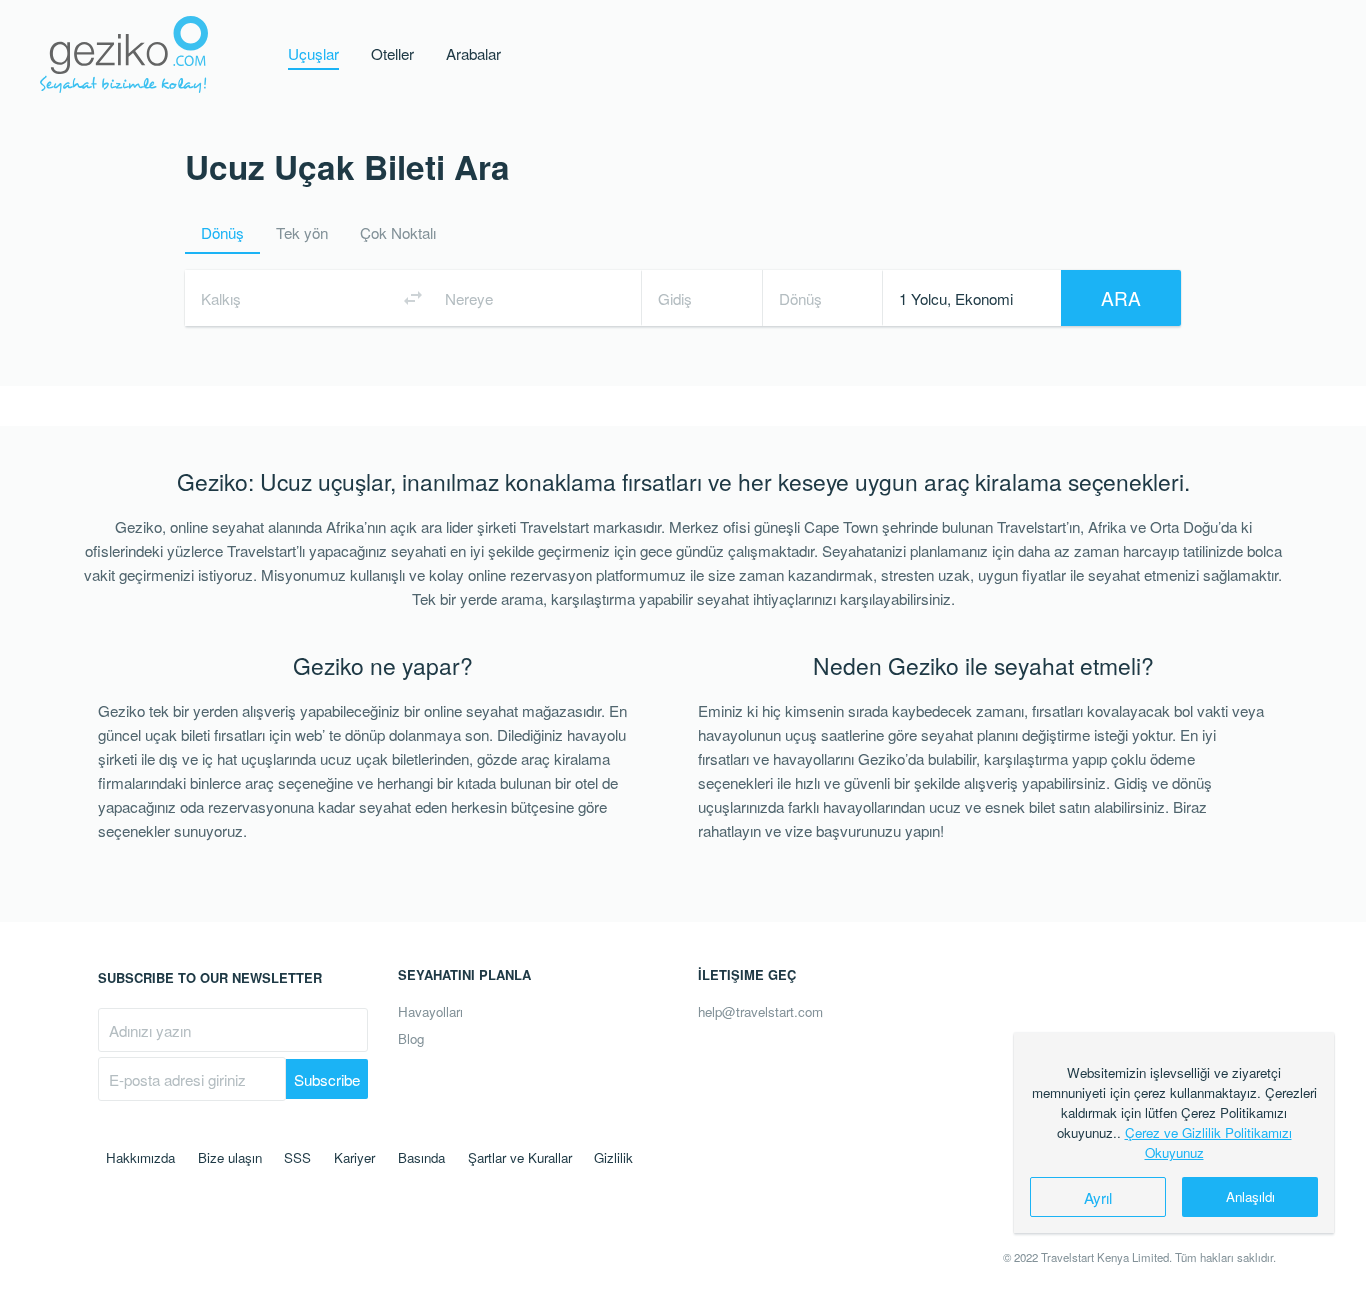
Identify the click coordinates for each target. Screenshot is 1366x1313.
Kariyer (354, 1157)
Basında (421, 1157)
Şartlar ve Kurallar (520, 1157)
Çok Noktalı (398, 232)
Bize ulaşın (230, 1157)
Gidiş (675, 298)
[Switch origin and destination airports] (413, 298)
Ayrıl (1098, 1197)
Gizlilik (613, 1157)
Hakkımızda (140, 1157)
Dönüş (222, 232)
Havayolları (430, 1011)
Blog (411, 1038)
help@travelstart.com (760, 1011)
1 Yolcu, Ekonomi (956, 298)
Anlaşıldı (1250, 1196)
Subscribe (327, 1079)
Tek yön (302, 232)
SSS (297, 1157)
